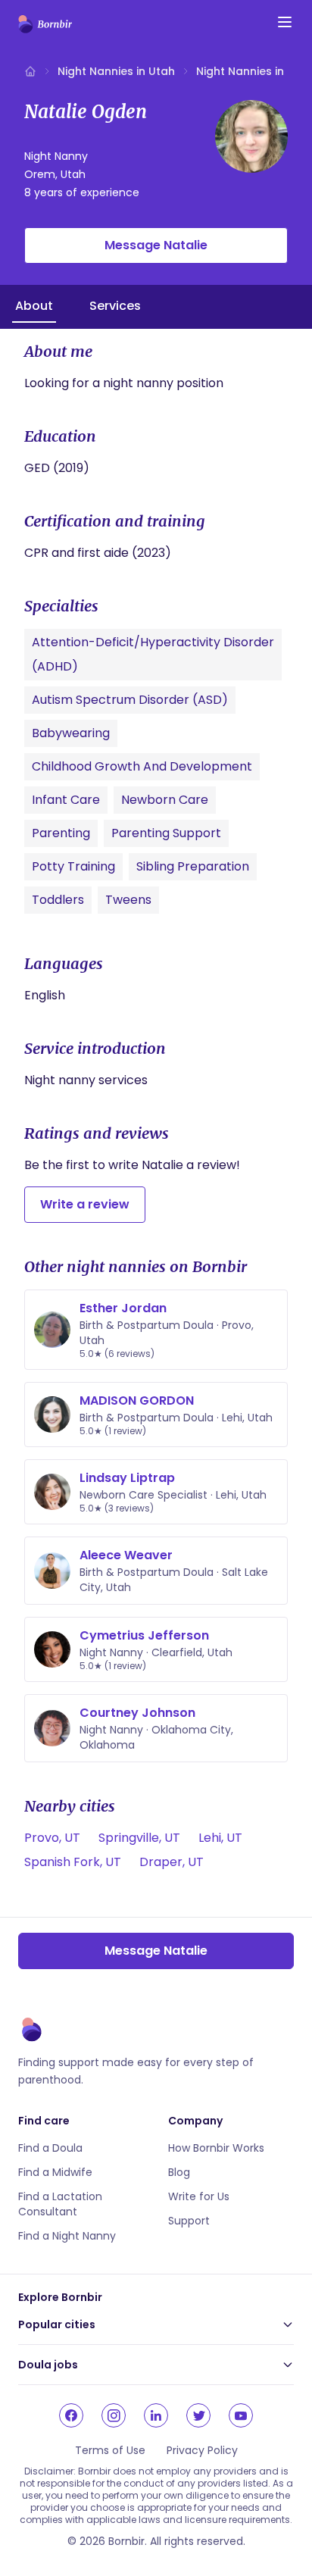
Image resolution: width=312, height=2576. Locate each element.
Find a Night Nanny (67, 2236)
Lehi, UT (220, 1838)
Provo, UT (52, 1838)
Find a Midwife (55, 2172)
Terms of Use (110, 2450)
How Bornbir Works (216, 2148)
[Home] (30, 71)
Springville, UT (139, 1838)
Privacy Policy (202, 2450)
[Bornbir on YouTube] (241, 2415)
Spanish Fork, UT (73, 1862)
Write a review (85, 1204)
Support (189, 2221)
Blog (179, 2172)
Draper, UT (172, 1862)
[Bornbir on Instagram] (114, 2415)
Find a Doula (50, 2148)
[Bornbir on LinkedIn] (156, 2415)
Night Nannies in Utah (116, 71)
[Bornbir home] (45, 24)
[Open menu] (285, 22)
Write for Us (199, 2196)
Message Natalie (156, 245)
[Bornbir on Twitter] (198, 2415)
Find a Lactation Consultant (60, 2204)
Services (115, 306)
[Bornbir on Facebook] (71, 2415)
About (34, 306)
